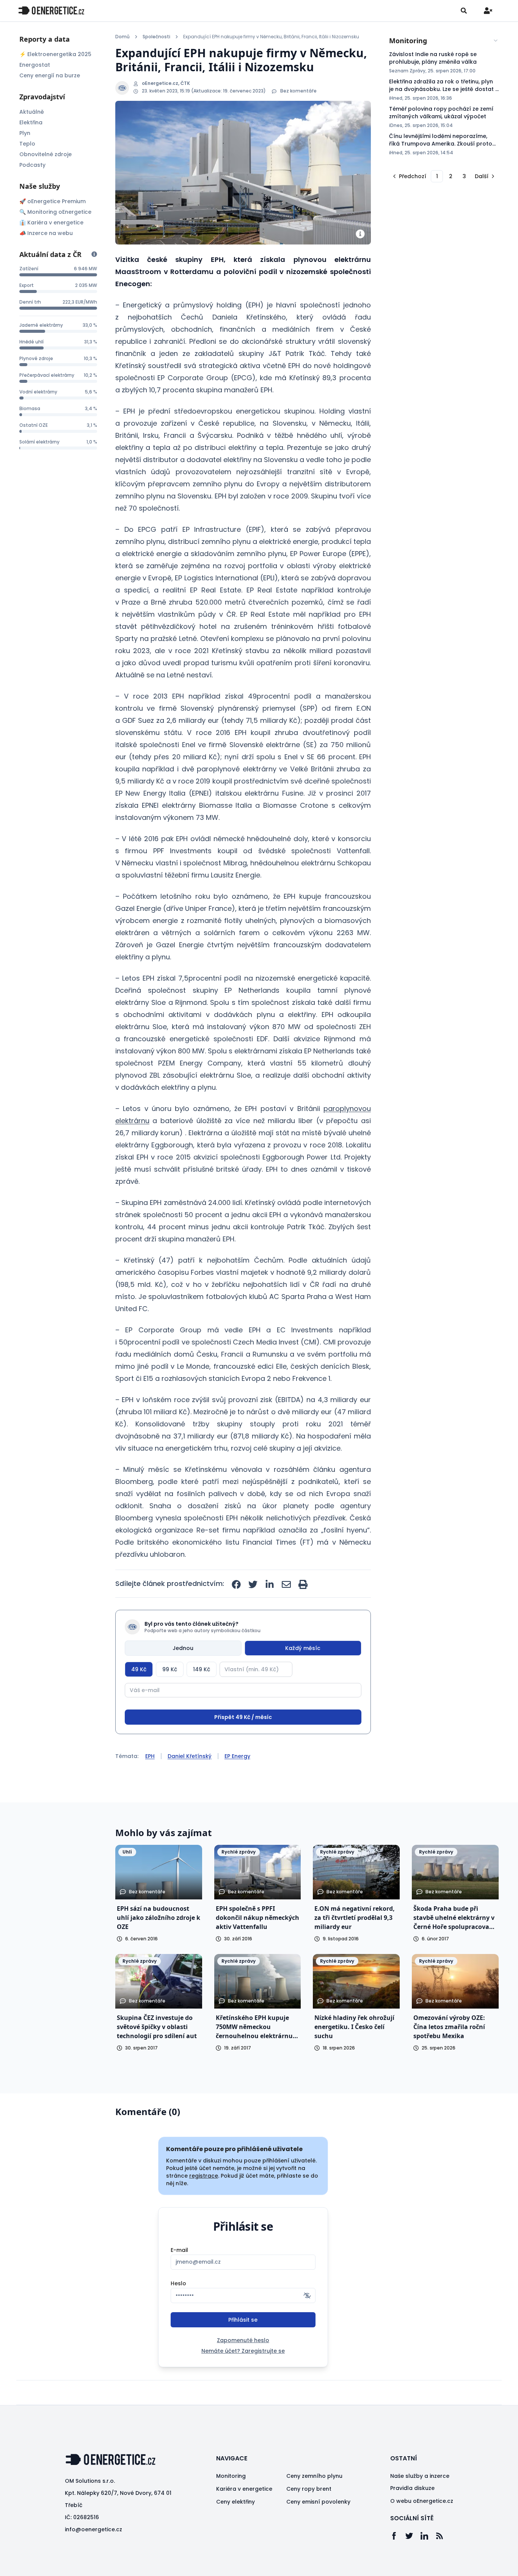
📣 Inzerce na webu (46, 233)
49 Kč (139, 1669)
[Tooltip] (94, 254)
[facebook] (236, 1584)
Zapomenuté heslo (243, 2340)
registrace (204, 2176)
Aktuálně (32, 112)
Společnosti (156, 37)
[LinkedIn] (428, 2536)
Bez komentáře (298, 91)
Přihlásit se (243, 2320)
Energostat (35, 65)
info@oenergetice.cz (93, 2529)
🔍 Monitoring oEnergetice (55, 212)
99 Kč (170, 1669)
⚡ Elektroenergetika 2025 (55, 54)
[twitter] (253, 1584)
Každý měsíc (303, 1648)
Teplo (27, 144)
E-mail (179, 2250)
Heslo (178, 2283)
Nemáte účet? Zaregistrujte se (243, 2351)
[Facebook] (398, 2536)
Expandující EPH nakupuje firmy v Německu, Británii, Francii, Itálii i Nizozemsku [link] (271, 37)
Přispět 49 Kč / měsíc (243, 1717)
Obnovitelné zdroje (46, 154)
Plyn (25, 133)
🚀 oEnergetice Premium (53, 201)
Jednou (183, 1648)
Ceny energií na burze (50, 75)
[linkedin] (270, 1584)
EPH (150, 1756)
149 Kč (202, 1669)
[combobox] (444, 41)
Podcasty (32, 165)
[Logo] (51, 10)
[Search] (464, 11)
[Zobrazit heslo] (307, 2296)
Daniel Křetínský (190, 1756)
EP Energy (237, 1756)
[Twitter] (413, 2536)
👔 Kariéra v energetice (51, 223)
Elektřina (31, 122)
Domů (122, 37)
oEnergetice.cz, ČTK (166, 83)
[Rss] (443, 2536)
